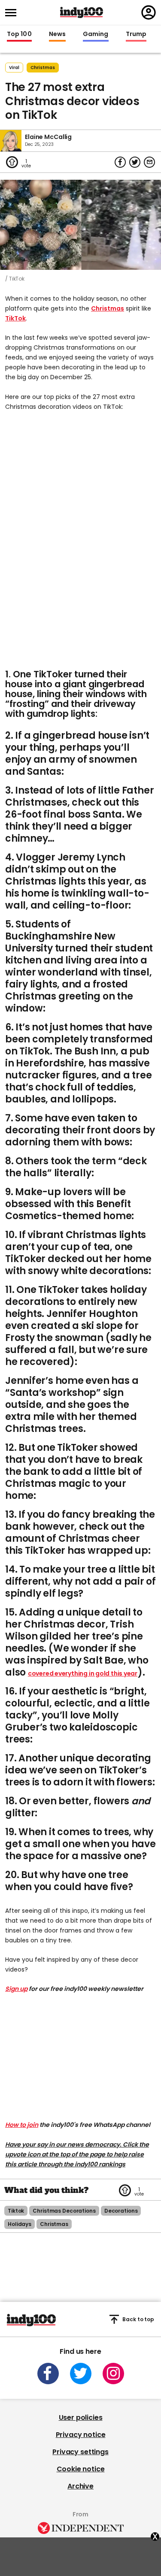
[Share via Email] (149, 162)
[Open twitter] (81, 2374)
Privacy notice (81, 2435)
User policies (81, 2417)
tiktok (16, 2211)
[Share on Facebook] (120, 162)
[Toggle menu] (13, 13)
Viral (14, 68)
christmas (43, 68)
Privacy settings (80, 2452)
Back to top (138, 2319)
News (57, 34)
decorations (121, 2211)
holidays (20, 2224)
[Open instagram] (113, 2374)
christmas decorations (64, 2211)
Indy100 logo (82, 12)
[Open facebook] (48, 2374)
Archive (80, 2486)
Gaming (96, 34)
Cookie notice (81, 2469)
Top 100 (19, 34)
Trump (136, 34)
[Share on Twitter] (135, 162)
